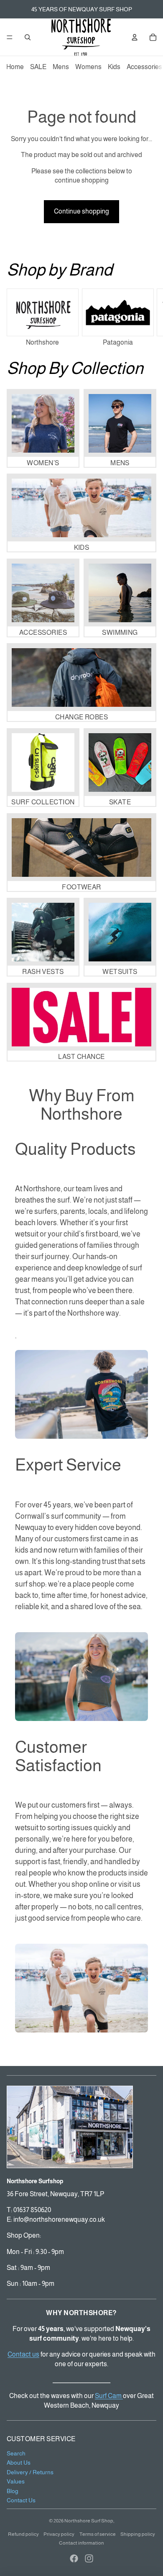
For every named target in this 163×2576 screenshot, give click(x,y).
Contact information (81, 2543)
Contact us (23, 2354)
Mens (61, 67)
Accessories (144, 67)
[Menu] (10, 37)
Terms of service (98, 2534)
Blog (13, 2491)
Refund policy (23, 2534)
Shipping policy (138, 2534)
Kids (114, 67)
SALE (38, 67)
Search (16, 2453)
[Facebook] (74, 2558)
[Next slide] (147, 319)
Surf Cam (109, 2396)
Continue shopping (81, 211)
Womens (88, 67)
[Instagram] (89, 2558)
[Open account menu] (135, 37)
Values (16, 2481)
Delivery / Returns (30, 2472)
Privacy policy (59, 2534)
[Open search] (28, 37)
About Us (19, 2463)
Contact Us (21, 2500)
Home (15, 67)
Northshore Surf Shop (89, 2521)
